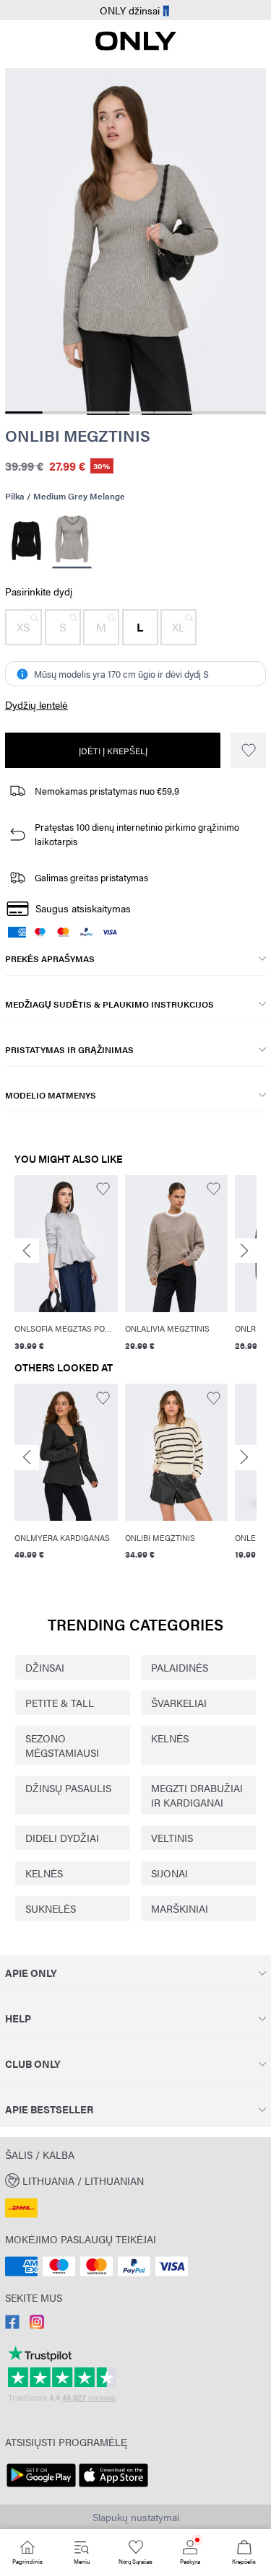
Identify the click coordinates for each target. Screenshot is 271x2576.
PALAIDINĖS (180, 1667)
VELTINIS (172, 1838)
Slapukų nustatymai (136, 2517)
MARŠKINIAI (180, 1908)
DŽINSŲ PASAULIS (68, 1788)
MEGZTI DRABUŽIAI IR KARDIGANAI (197, 1795)
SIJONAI (169, 1873)
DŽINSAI (45, 1667)
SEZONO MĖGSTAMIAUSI (62, 1745)
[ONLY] (136, 46)
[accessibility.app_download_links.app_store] (113, 2487)
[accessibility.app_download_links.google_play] (41, 2487)
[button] (23, 627)
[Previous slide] (27, 1250)
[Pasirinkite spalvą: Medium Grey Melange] (72, 541)
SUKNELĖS (51, 1908)
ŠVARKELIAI (179, 1703)
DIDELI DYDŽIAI (62, 1838)
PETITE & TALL (60, 1703)
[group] (66, 1265)
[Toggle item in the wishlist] (248, 750)
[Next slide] (244, 1250)
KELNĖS (170, 1738)
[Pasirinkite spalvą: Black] (26, 541)
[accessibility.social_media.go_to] (12, 2325)
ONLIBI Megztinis (78, 435)
